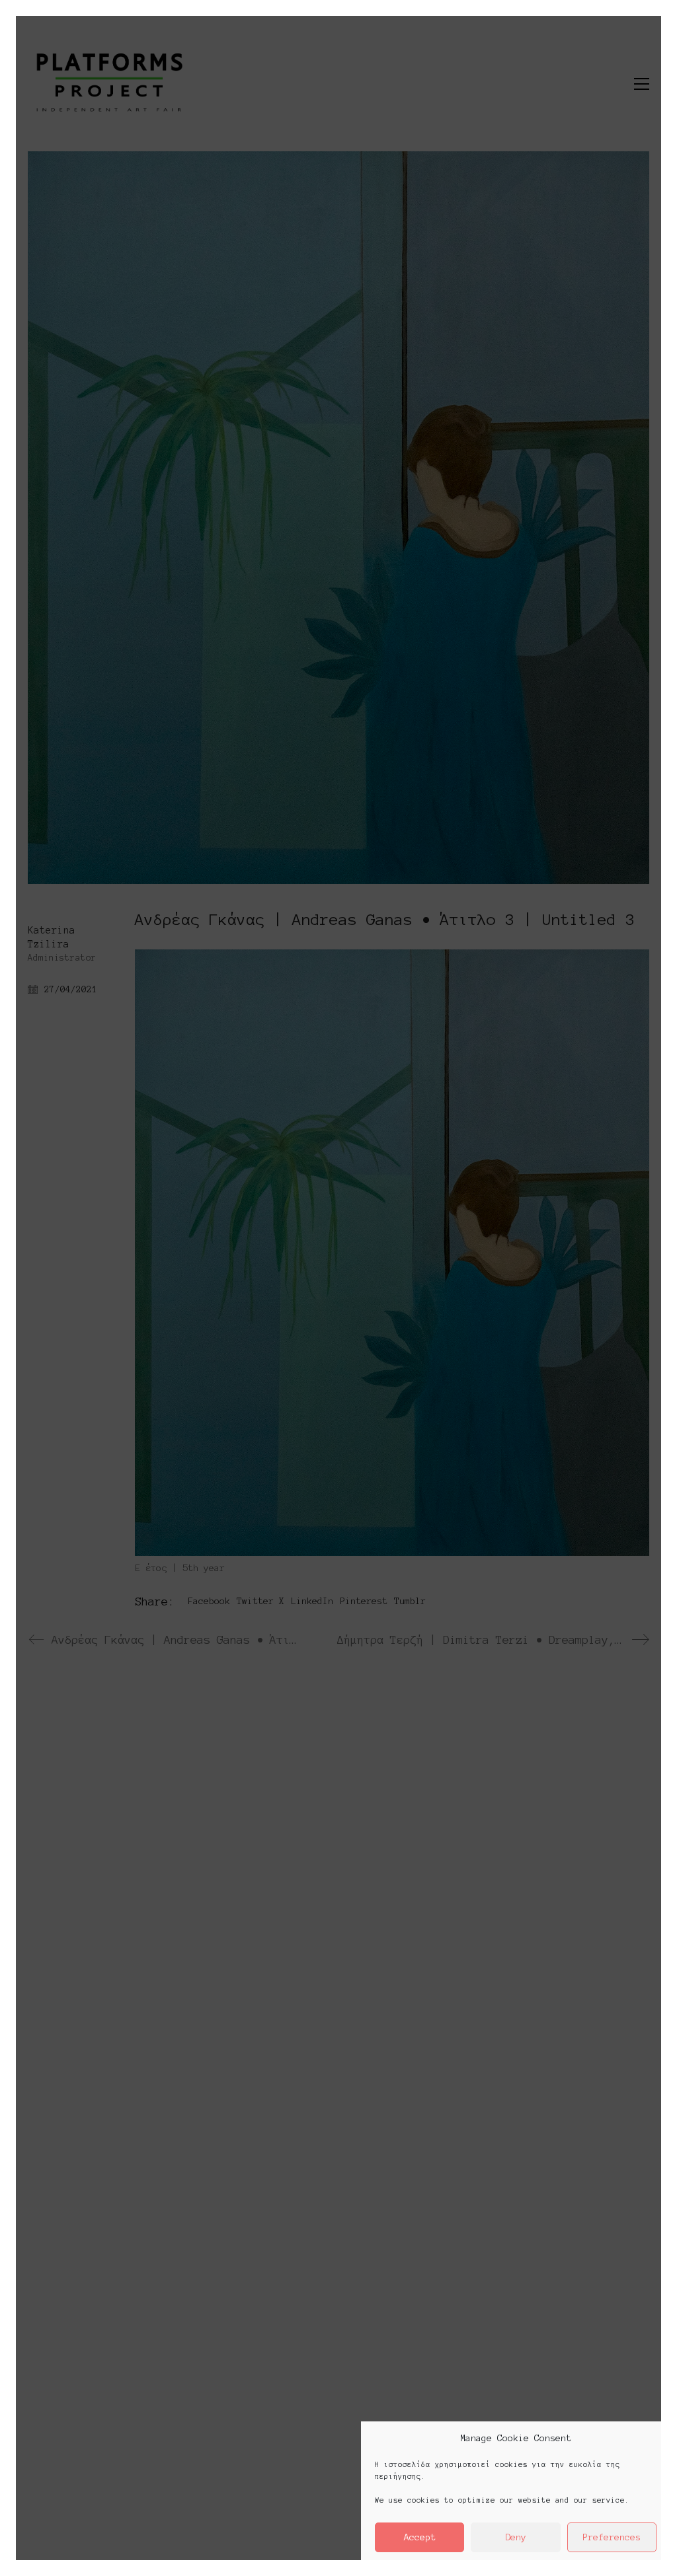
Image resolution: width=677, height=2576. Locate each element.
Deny (516, 2537)
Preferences (612, 2537)
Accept (420, 2537)
